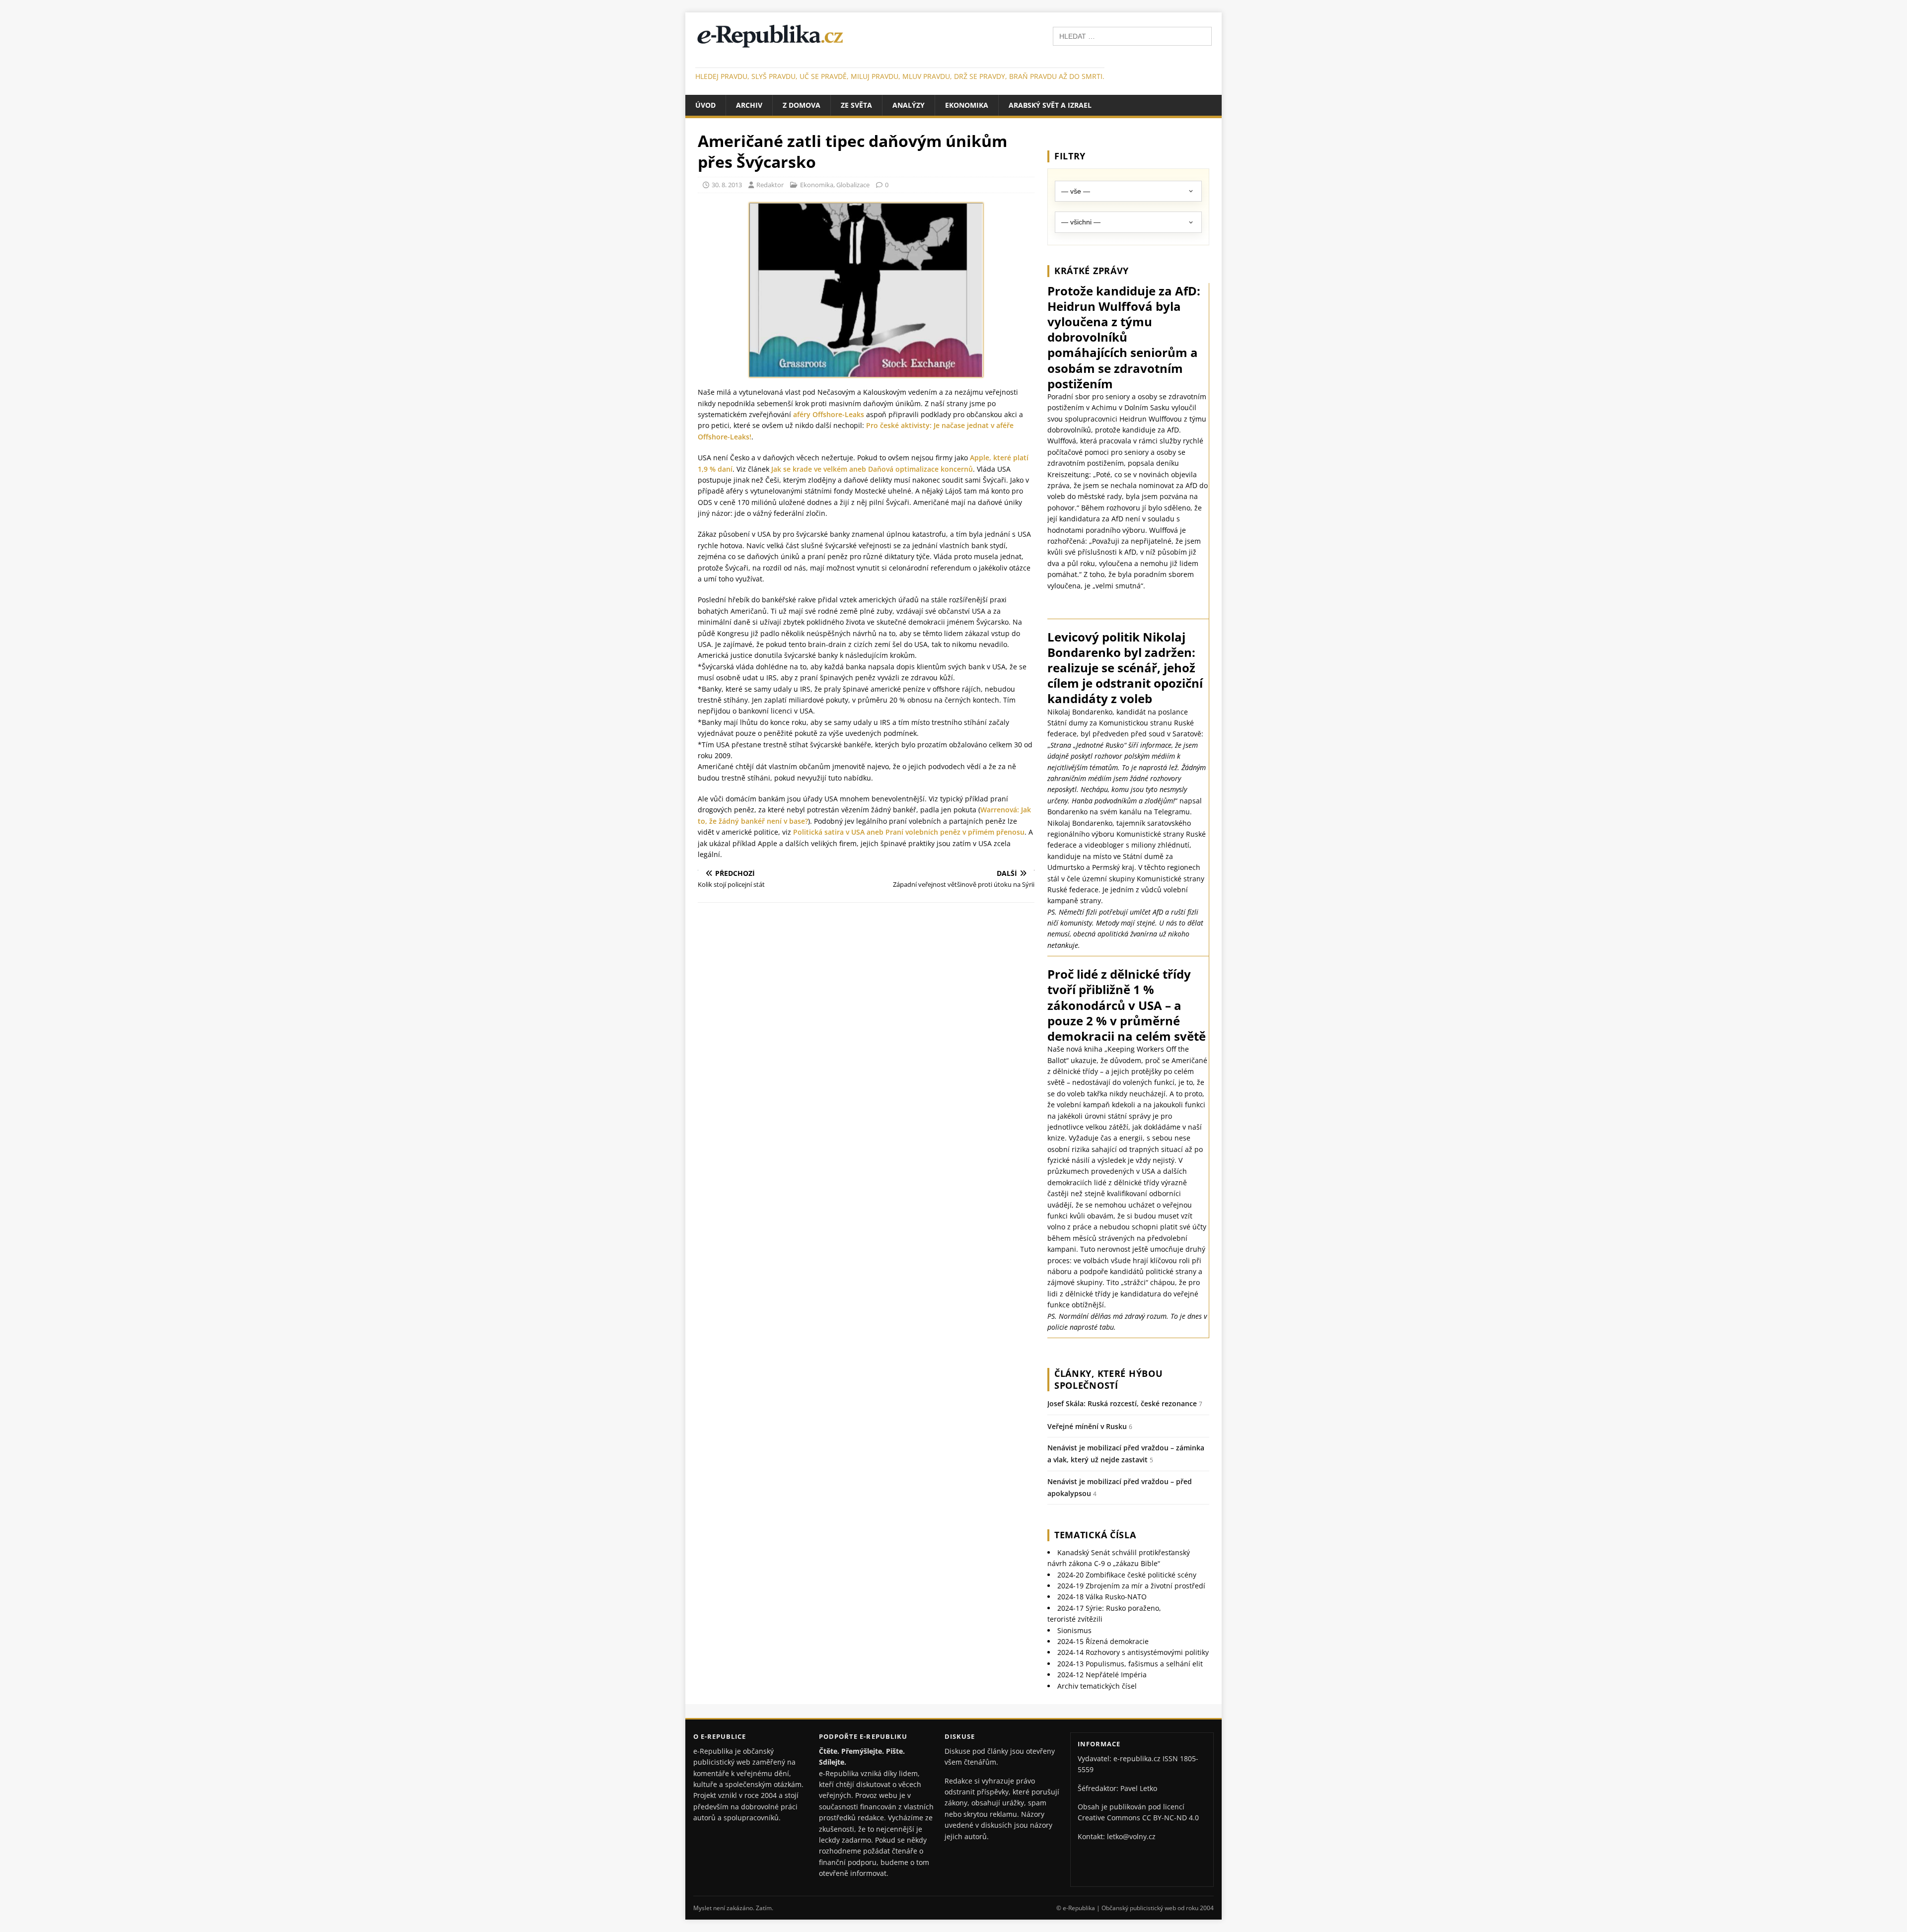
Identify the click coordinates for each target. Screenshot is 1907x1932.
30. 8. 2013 (727, 185)
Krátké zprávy (1092, 271)
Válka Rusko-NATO (1102, 1597)
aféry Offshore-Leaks (829, 414)
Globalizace (853, 185)
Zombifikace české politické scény (1127, 1575)
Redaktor (770, 185)
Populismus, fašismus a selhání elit (1130, 1664)
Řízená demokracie (1103, 1641)
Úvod (705, 105)
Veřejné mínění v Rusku (1087, 1426)
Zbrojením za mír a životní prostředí (1131, 1586)
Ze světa (856, 105)
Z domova (802, 105)
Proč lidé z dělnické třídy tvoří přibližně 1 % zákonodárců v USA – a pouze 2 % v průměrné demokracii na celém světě (1127, 1005)
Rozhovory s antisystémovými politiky (1133, 1652)
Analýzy (909, 105)
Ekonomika (967, 105)
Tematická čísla (1095, 1535)
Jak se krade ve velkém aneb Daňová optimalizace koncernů (872, 469)
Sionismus (1074, 1630)
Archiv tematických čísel (1097, 1686)
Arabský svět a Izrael (1050, 105)
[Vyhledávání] (1132, 36)
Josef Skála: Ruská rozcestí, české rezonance (1122, 1403)
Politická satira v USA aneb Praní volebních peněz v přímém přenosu (909, 832)
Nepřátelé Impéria (1102, 1675)
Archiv (749, 105)
